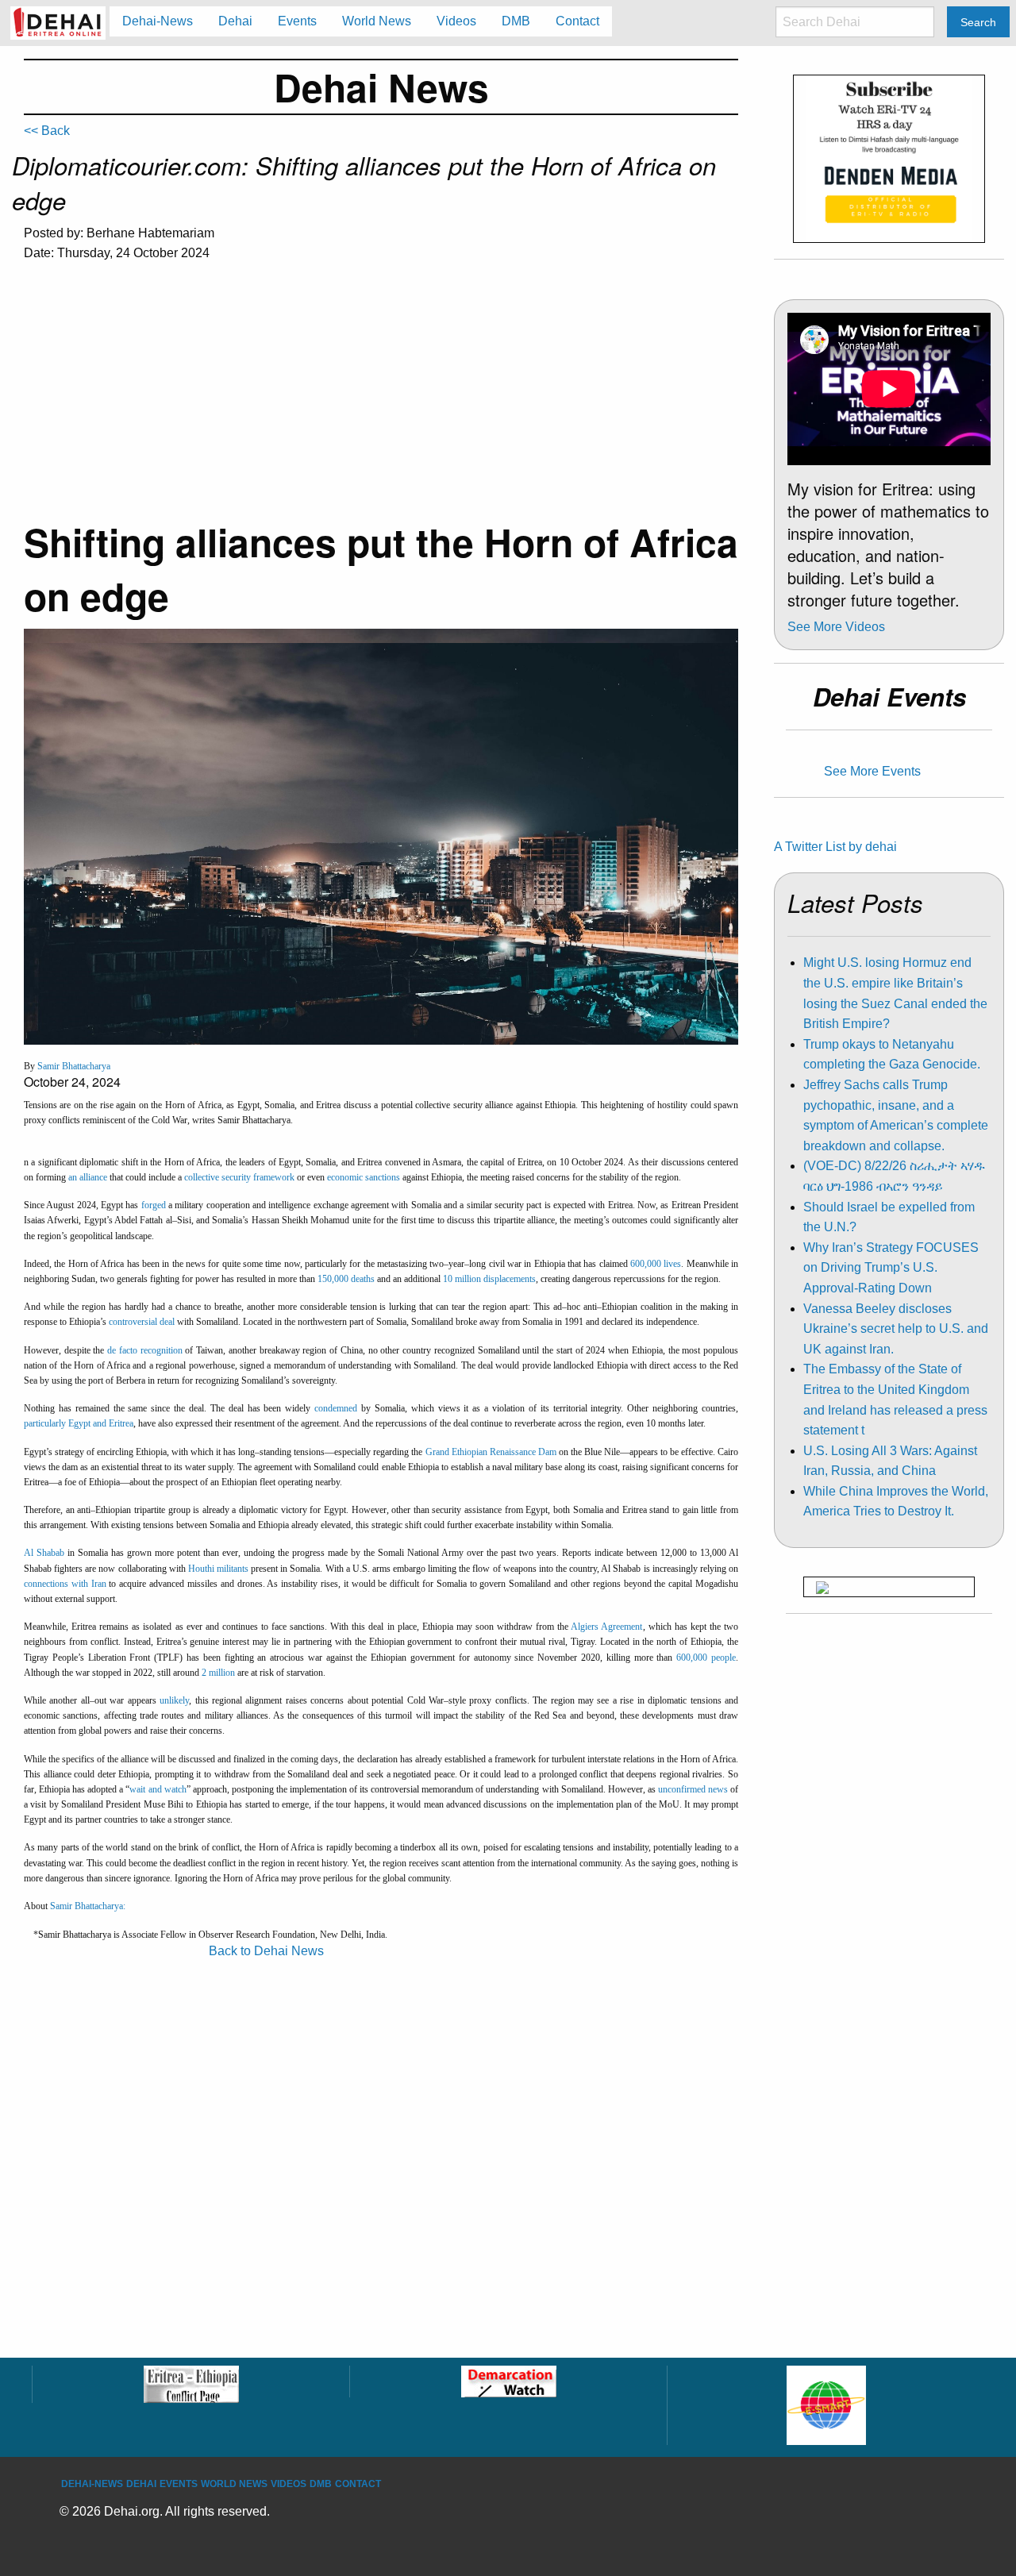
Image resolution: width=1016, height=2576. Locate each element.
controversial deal (143, 1322)
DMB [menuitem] (516, 21)
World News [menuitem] (377, 21)
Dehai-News (92, 2484)
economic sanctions (364, 1177)
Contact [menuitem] (577, 21)
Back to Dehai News (266, 1951)
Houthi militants (218, 1569)
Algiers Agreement (606, 1627)
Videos (289, 2484)
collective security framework (239, 1177)
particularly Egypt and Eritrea (79, 1423)
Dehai (141, 2484)
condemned (336, 1408)
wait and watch (158, 1789)
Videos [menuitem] (456, 21)
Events (179, 2484)
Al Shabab (44, 1553)
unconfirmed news (693, 1789)
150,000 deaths (346, 1279)
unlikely (174, 1700)
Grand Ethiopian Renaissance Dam (491, 1452)
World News (234, 2484)
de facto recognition (144, 1350)
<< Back (47, 131)
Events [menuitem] (297, 21)
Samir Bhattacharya (74, 1066)
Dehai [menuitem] (235, 21)
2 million (218, 1673)
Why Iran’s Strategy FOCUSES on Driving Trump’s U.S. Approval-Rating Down (891, 1268)
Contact (358, 2484)
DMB (321, 2484)
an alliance (88, 1177)
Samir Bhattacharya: (88, 1906)
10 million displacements (489, 1279)
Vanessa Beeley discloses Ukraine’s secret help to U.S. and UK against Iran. (896, 1329)
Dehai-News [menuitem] (158, 21)
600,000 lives (656, 1264)
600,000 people (706, 1658)
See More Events (872, 771)
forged (154, 1205)
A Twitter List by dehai (835, 847)
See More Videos (836, 627)
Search (978, 22)
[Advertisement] (381, 395)
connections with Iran (65, 1584)
